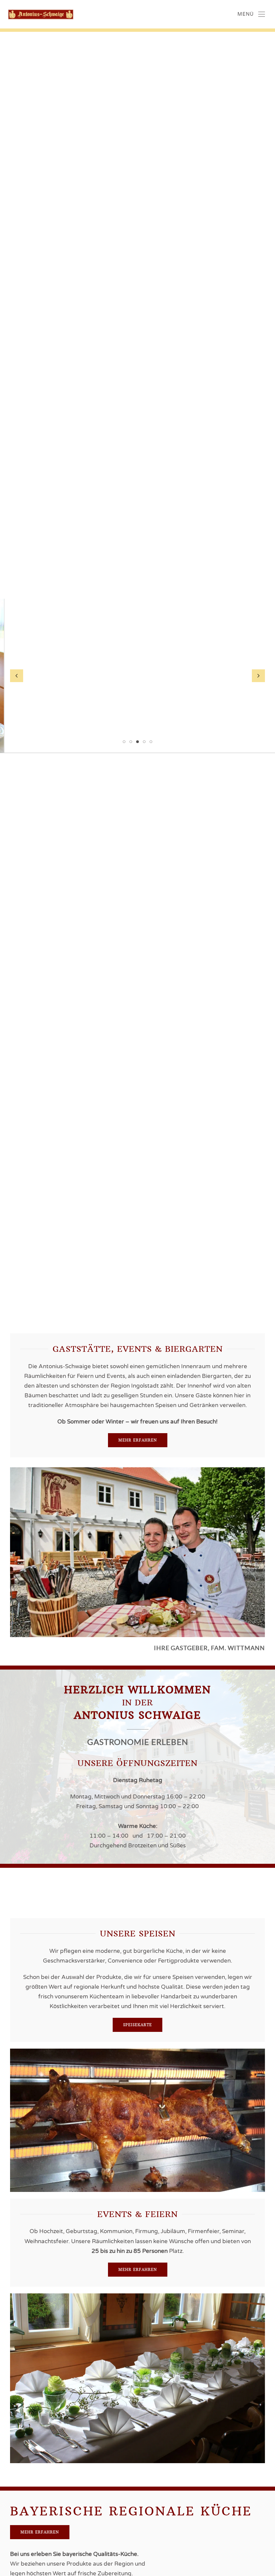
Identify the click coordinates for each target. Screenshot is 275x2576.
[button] (251, 14)
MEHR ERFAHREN (138, 1440)
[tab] (124, 742)
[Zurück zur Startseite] (37, 14)
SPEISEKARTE (137, 2025)
